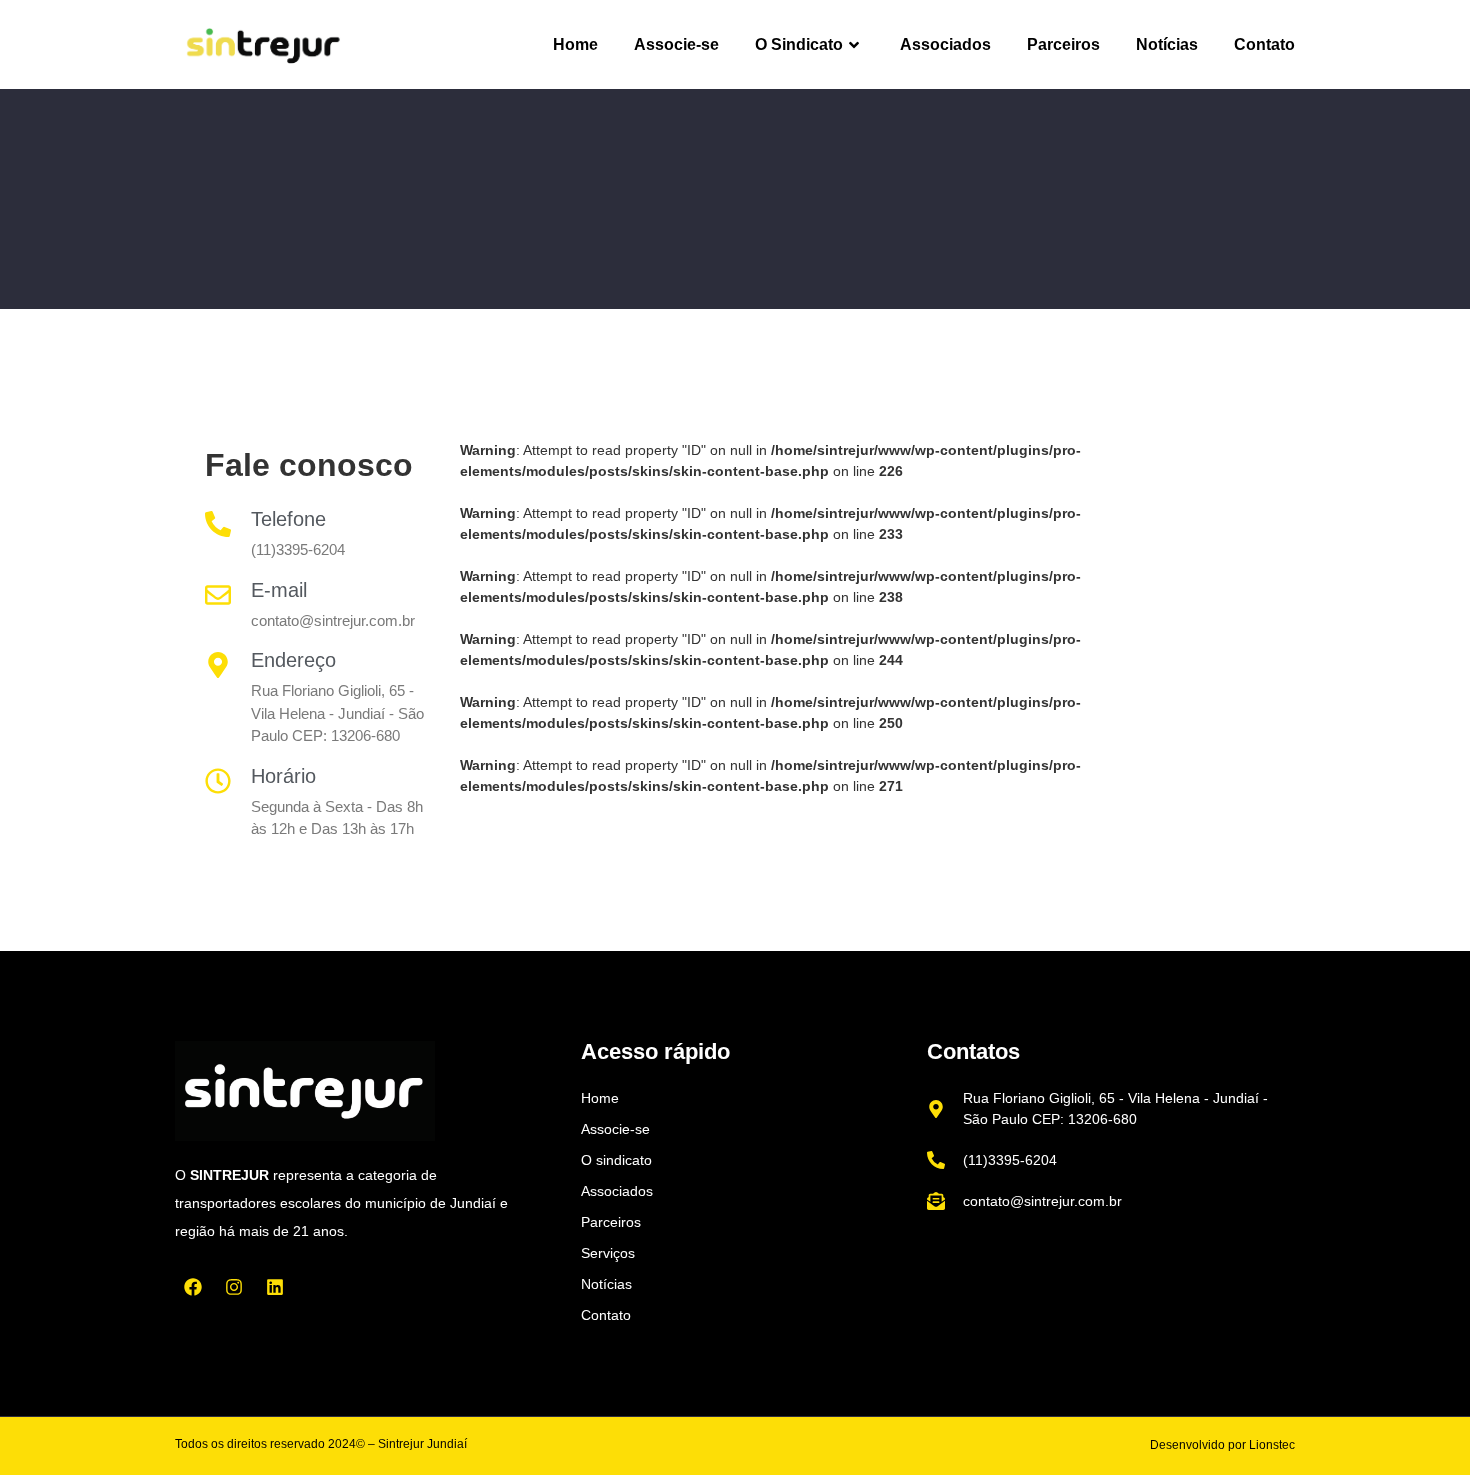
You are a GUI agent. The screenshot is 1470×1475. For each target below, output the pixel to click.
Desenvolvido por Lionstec (1222, 1445)
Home (575, 44)
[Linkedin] (275, 1287)
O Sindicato (799, 44)
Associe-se (676, 44)
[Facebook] (193, 1287)
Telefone (288, 519)
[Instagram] (234, 1287)
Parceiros (1063, 44)
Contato (1264, 44)
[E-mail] (218, 595)
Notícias (1167, 44)
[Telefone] (218, 524)
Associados (945, 44)
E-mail (279, 590)
